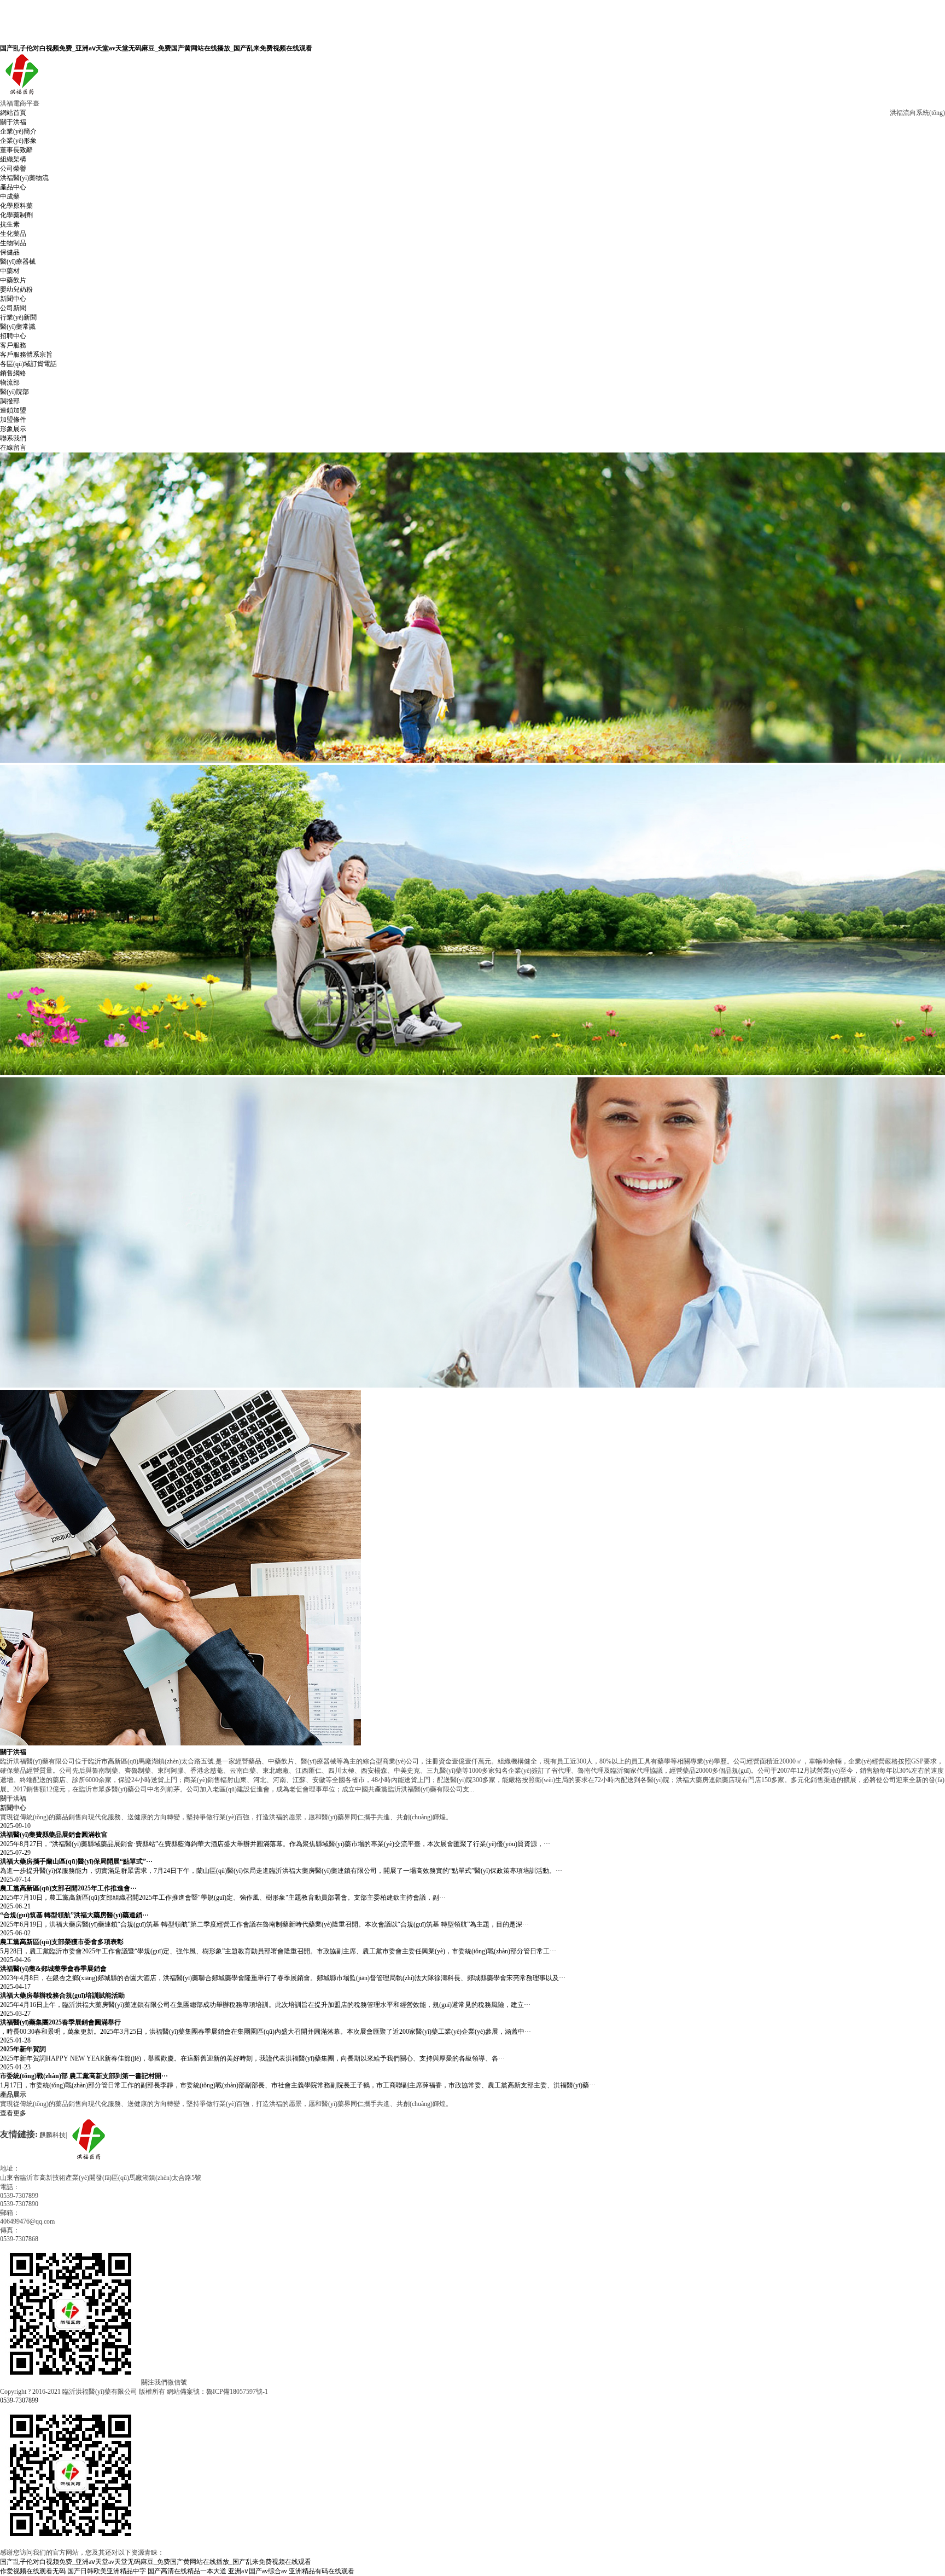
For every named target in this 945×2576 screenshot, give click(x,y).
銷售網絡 (13, 373)
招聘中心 (13, 336)
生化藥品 (13, 234)
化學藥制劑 (16, 215)
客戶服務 (13, 345)
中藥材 (10, 271)
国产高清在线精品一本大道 (187, 2571)
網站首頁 (13, 113)
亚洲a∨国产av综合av (258, 2571)
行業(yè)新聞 (18, 317)
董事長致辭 (16, 150)
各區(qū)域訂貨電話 (28, 364)
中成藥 (10, 196)
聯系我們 (13, 438)
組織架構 (13, 159)
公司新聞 (13, 308)
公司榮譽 (13, 169)
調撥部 (10, 401)
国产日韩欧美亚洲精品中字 (107, 2571)
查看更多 (13, 2113)
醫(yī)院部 (14, 392)
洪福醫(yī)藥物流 (24, 178)
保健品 (10, 252)
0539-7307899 (19, 2400)
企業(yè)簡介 (18, 131)
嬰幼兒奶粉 (16, 289)
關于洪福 (13, 122)
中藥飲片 (13, 280)
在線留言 (13, 448)
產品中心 (13, 187)
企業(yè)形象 (18, 141)
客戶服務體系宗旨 (26, 355)
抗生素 (10, 224)
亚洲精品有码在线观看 (322, 2571)
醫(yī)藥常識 (18, 327)
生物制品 (13, 243)
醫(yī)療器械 (18, 262)
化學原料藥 (16, 206)
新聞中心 (13, 299)
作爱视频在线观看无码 (33, 2571)
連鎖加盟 (13, 410)
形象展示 (13, 429)
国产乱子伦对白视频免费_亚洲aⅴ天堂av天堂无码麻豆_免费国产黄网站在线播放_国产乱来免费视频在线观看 (156, 48)
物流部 (10, 382)
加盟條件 (13, 420)
